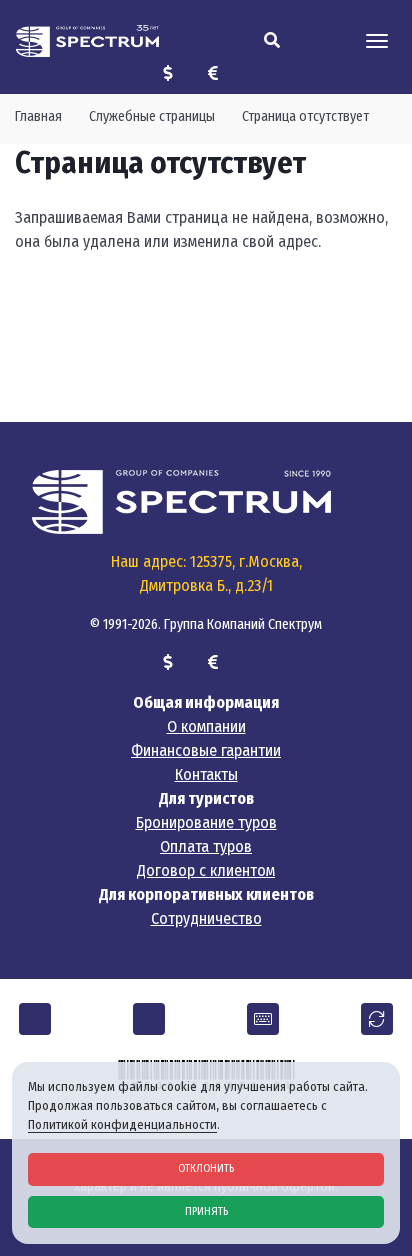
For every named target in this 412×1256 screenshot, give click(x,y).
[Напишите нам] (263, 1019)
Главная (38, 116)
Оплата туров (206, 846)
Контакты (206, 774)
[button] (35, 1019)
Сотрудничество (206, 918)
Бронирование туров (206, 822)
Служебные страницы (152, 116)
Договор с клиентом (206, 870)
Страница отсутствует (305, 116)
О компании (206, 726)
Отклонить (206, 1168)
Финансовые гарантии (206, 750)
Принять (206, 1211)
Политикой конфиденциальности (122, 1124)
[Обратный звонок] (377, 1019)
